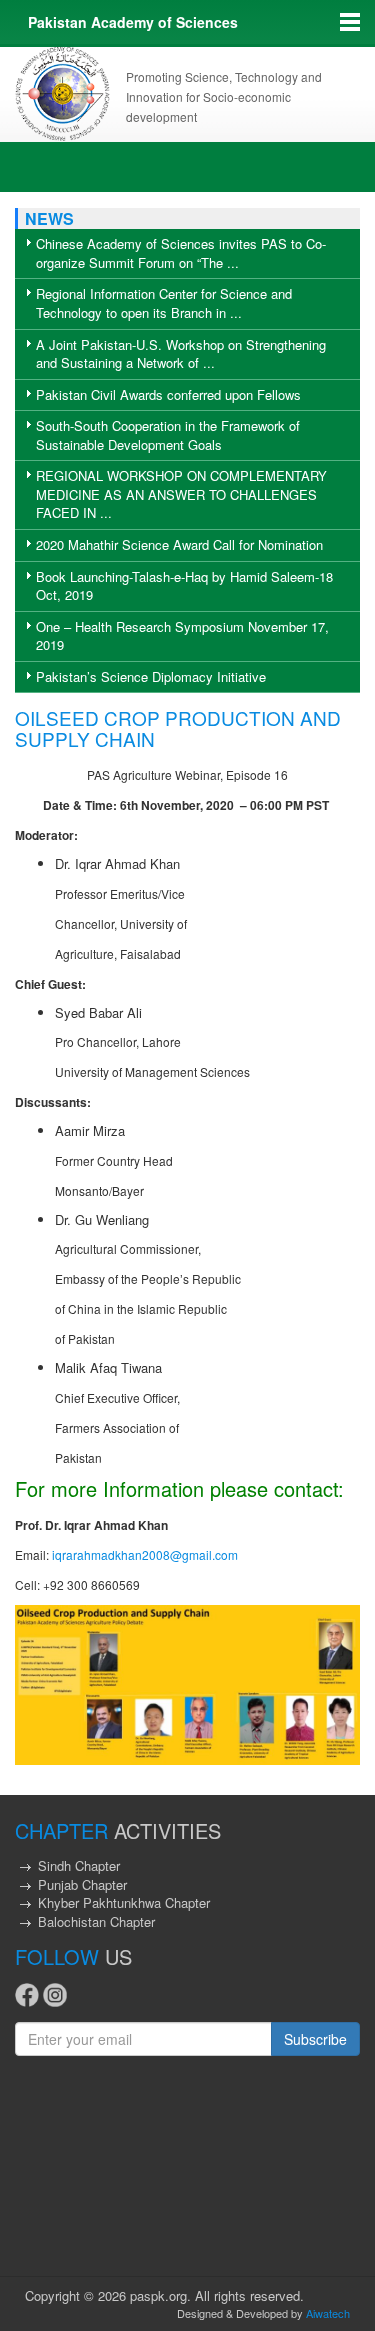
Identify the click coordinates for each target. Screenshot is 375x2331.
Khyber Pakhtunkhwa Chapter (124, 1902)
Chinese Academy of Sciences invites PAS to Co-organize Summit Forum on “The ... (181, 253)
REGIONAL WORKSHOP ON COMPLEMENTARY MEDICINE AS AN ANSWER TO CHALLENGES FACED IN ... (181, 494)
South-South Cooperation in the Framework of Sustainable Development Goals (168, 435)
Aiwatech (328, 2313)
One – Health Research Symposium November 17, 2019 (182, 636)
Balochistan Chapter (96, 1921)
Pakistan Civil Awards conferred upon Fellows (168, 394)
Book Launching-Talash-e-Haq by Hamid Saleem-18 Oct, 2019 (184, 586)
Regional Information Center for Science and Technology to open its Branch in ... (164, 303)
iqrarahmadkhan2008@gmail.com (145, 1554)
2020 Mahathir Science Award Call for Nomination (179, 544)
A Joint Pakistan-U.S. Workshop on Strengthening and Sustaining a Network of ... (181, 354)
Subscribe (315, 2039)
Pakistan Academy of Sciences (133, 22)
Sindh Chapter (79, 1865)
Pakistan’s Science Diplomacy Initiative (151, 676)
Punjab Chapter (82, 1884)
